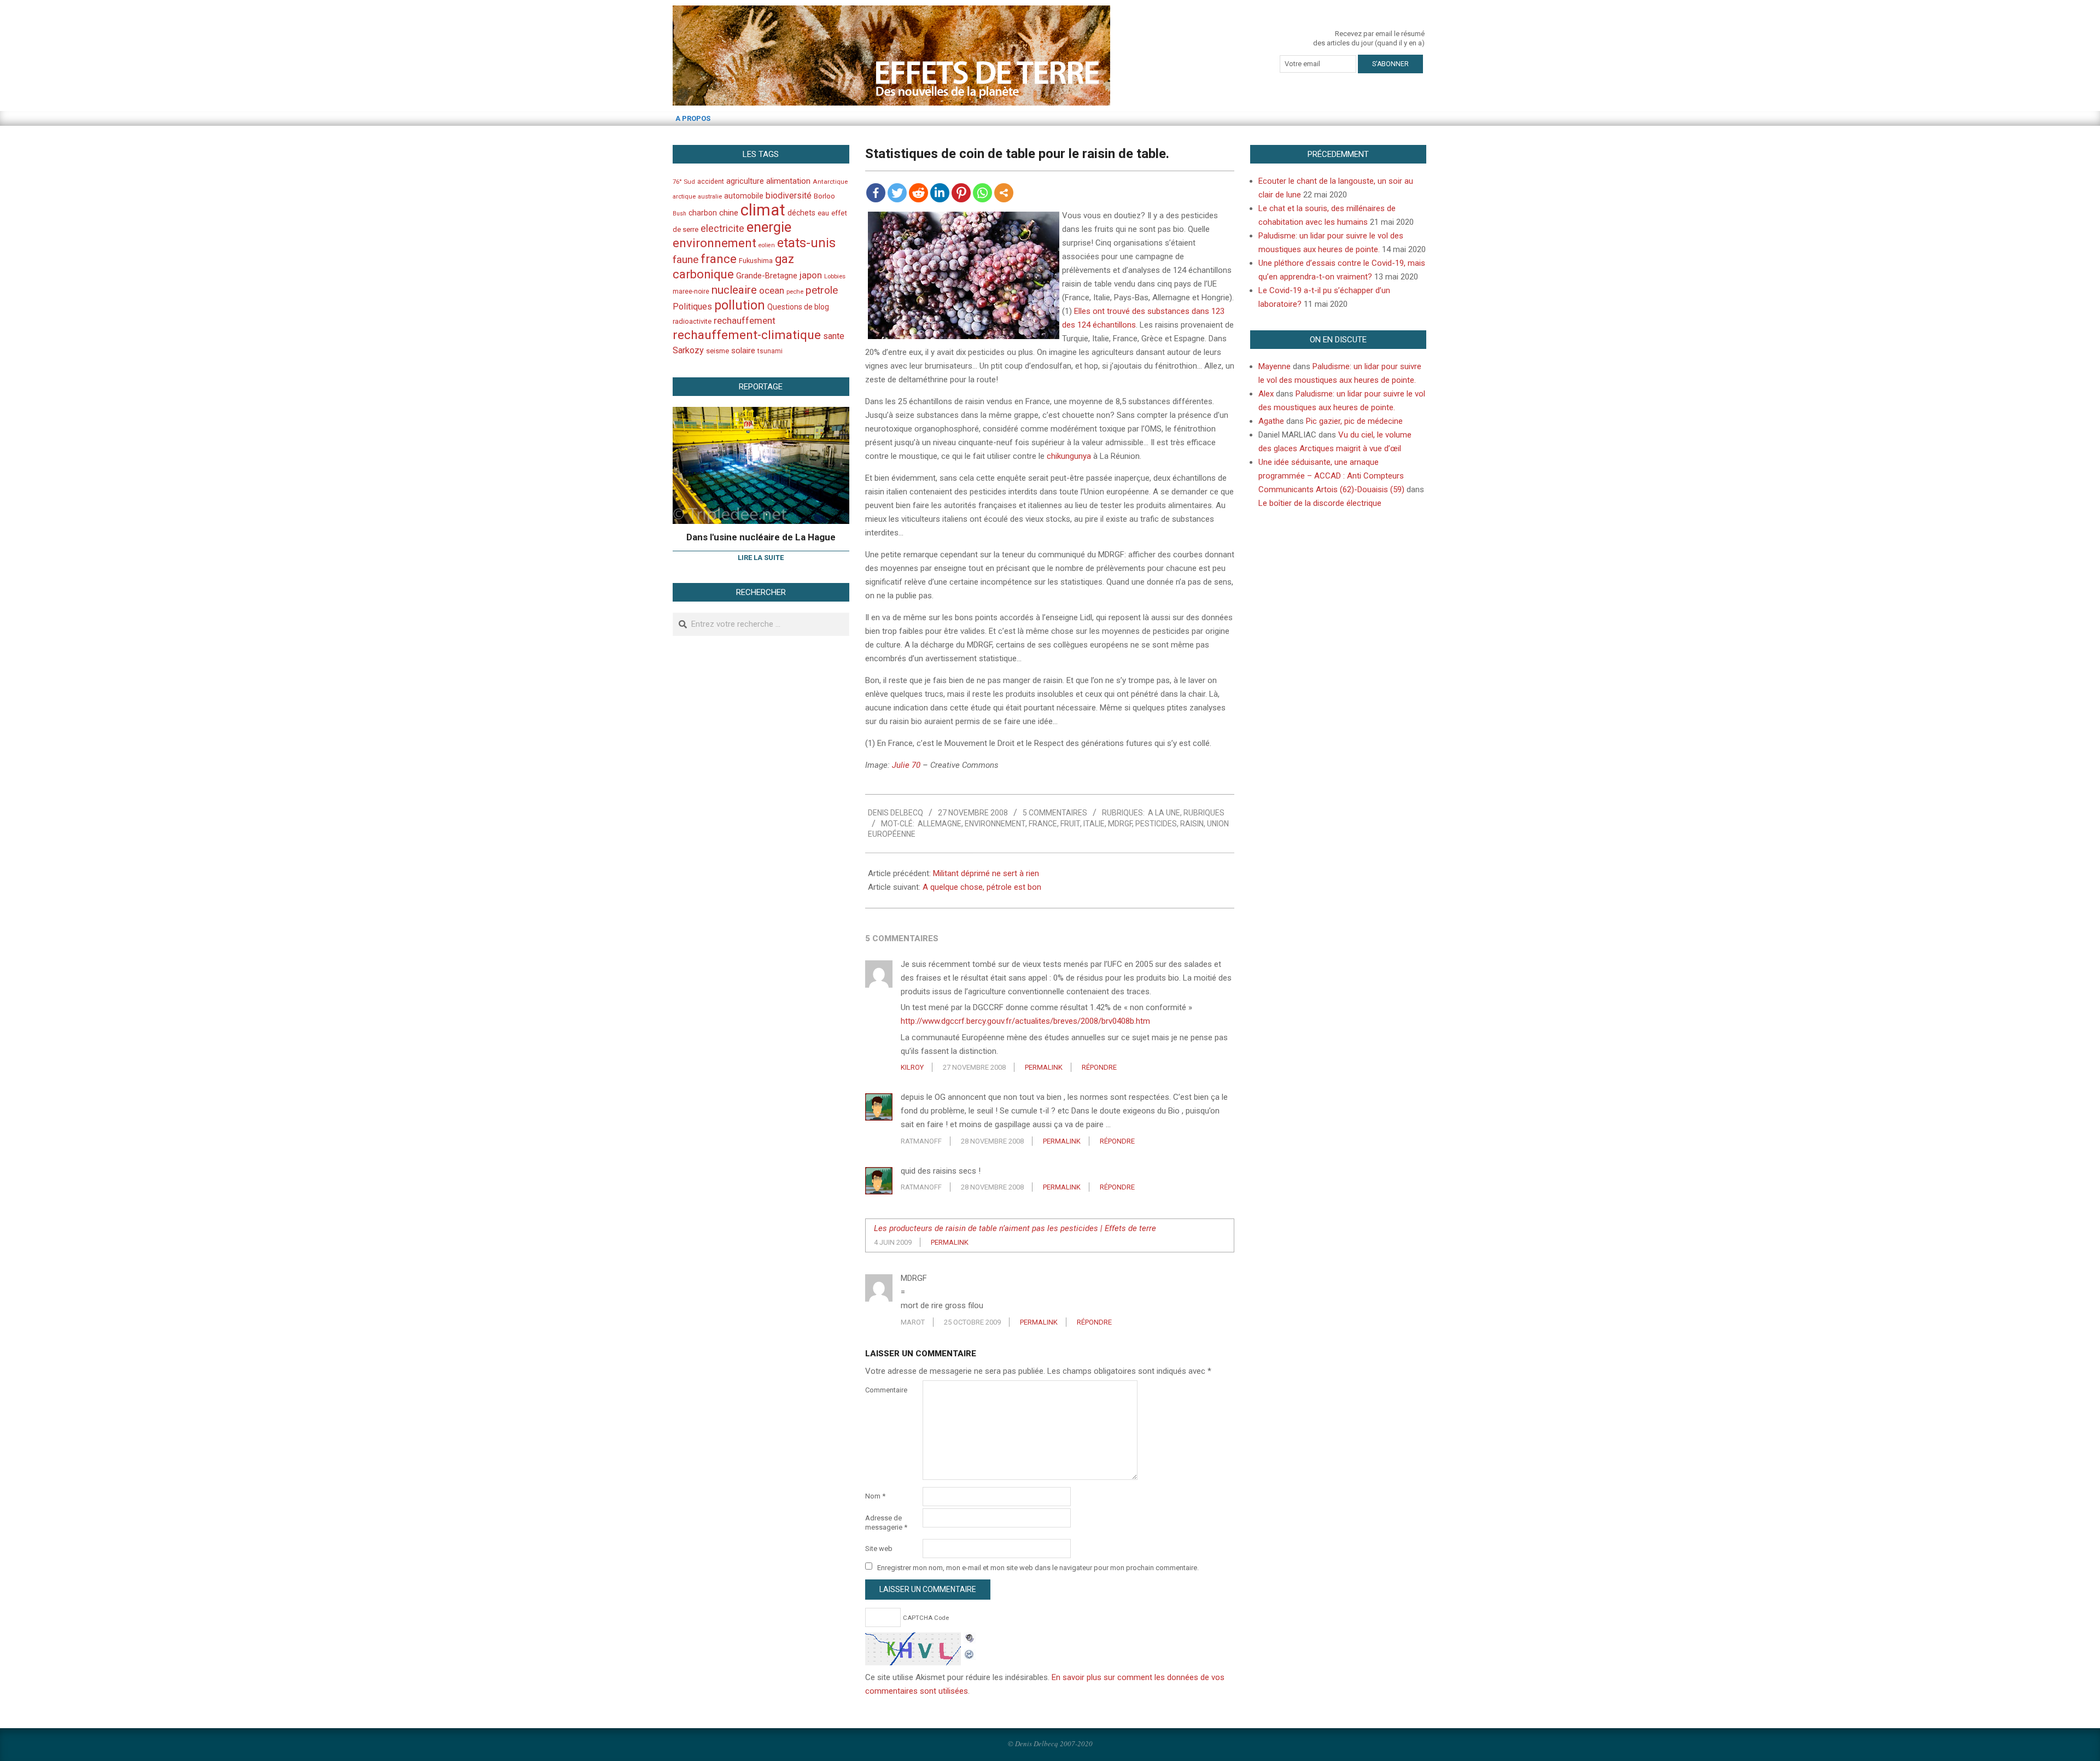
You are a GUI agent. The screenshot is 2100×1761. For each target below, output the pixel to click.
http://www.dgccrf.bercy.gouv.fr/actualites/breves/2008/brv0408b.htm (1025, 1021)
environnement (995, 824)
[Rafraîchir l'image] (970, 1653)
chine (729, 213)
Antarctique (830, 182)
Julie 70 (906, 765)
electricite (722, 228)
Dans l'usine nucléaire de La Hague (761, 537)
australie (710, 197)
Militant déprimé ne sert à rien (986, 873)
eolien (767, 245)
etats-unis (806, 243)
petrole (822, 290)
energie (769, 227)
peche (795, 292)
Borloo (824, 196)
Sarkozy (688, 350)
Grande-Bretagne (767, 276)
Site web (879, 1549)
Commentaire (886, 1390)
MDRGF (1120, 824)
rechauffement (745, 320)
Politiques (692, 307)
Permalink (1044, 1067)
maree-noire (691, 291)
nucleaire (734, 290)
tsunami (770, 351)
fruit (1070, 824)
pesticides (1156, 824)
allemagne (940, 824)
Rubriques (1204, 813)
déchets (801, 213)
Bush (679, 214)
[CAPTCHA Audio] (970, 1639)
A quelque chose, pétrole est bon (982, 887)
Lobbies (835, 276)
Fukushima (756, 261)
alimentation (788, 181)
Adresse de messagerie (886, 1523)
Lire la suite (761, 558)
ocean (772, 290)
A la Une (1164, 813)
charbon (703, 213)
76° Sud (684, 182)
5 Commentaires (1055, 813)
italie (1094, 824)
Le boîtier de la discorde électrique (1320, 503)
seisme (717, 351)
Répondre (1099, 1067)
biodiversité (789, 196)
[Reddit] (918, 193)
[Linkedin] (940, 193)
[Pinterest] (961, 193)
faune (686, 260)
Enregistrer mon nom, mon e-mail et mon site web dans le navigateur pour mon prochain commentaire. (1038, 1567)
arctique (684, 197)
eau (823, 213)
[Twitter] (897, 193)
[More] (1004, 193)
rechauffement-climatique (747, 335)
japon (811, 275)
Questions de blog (798, 307)
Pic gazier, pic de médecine (1354, 421)
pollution (740, 305)
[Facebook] (876, 193)
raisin (1192, 824)
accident (711, 181)
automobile (744, 196)
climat (763, 210)
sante (834, 336)
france (1043, 824)
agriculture (745, 181)
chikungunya (1069, 456)
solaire (743, 351)
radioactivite (692, 321)
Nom (875, 1496)
